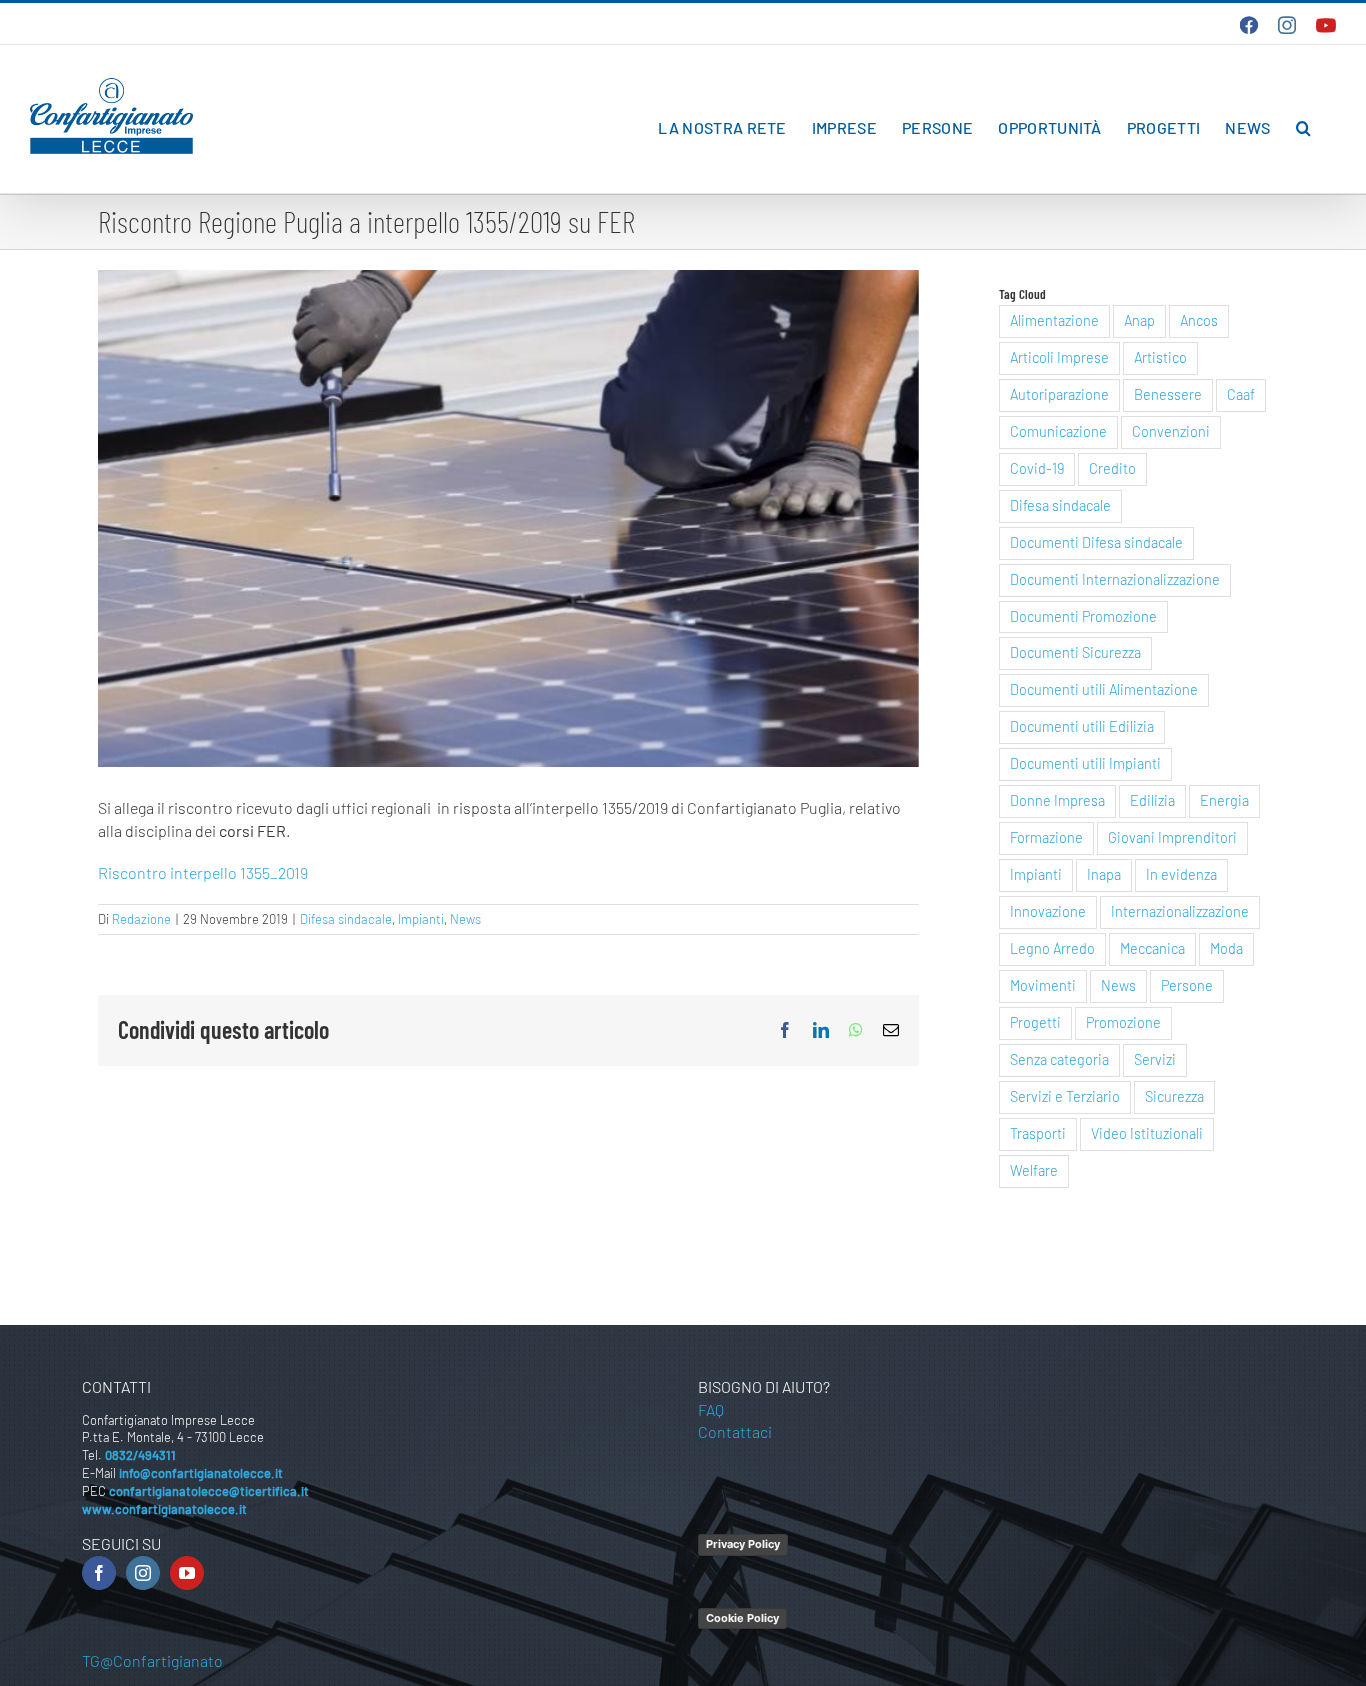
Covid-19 (1037, 468)
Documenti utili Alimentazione (1104, 689)
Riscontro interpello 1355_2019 (203, 872)
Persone (1187, 985)
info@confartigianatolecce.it (201, 1473)
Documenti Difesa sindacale (1096, 542)
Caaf (1241, 394)
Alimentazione (1054, 320)
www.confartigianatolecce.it (164, 1509)
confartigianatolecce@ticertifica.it (209, 1491)
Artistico (1160, 357)
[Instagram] (143, 1573)
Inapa (1104, 874)
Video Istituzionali (1147, 1133)
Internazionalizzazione (1180, 911)
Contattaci (735, 1431)
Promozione (1123, 1022)
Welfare (1034, 1170)
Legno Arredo (1052, 948)
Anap (1139, 320)
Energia (1224, 800)
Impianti (421, 919)
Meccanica (1152, 948)
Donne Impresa (1057, 800)
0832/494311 (140, 1455)
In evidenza (1181, 874)
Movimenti (1043, 985)
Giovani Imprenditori (1172, 837)
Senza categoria (1059, 1059)
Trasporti (1038, 1133)
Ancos (1199, 320)
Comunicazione (1058, 431)
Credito (1112, 468)
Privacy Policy (743, 1544)
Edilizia (1152, 800)
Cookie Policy (742, 1618)
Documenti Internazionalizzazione (1115, 579)
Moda (1226, 948)
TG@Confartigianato (152, 1660)
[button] (1303, 128)
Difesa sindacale (346, 919)
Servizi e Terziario (1065, 1096)
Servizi (1155, 1059)
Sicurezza (1174, 1096)
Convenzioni (1171, 431)
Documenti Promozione (1083, 616)
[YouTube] (187, 1573)
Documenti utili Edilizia (1082, 726)
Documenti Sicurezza (1075, 652)
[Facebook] (99, 1573)
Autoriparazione (1059, 394)
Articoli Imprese (1059, 357)
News (465, 919)
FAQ (711, 1409)
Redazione (141, 919)
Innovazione (1048, 911)
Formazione (1046, 837)
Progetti (1035, 1022)
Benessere (1168, 394)
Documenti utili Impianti (1085, 763)
